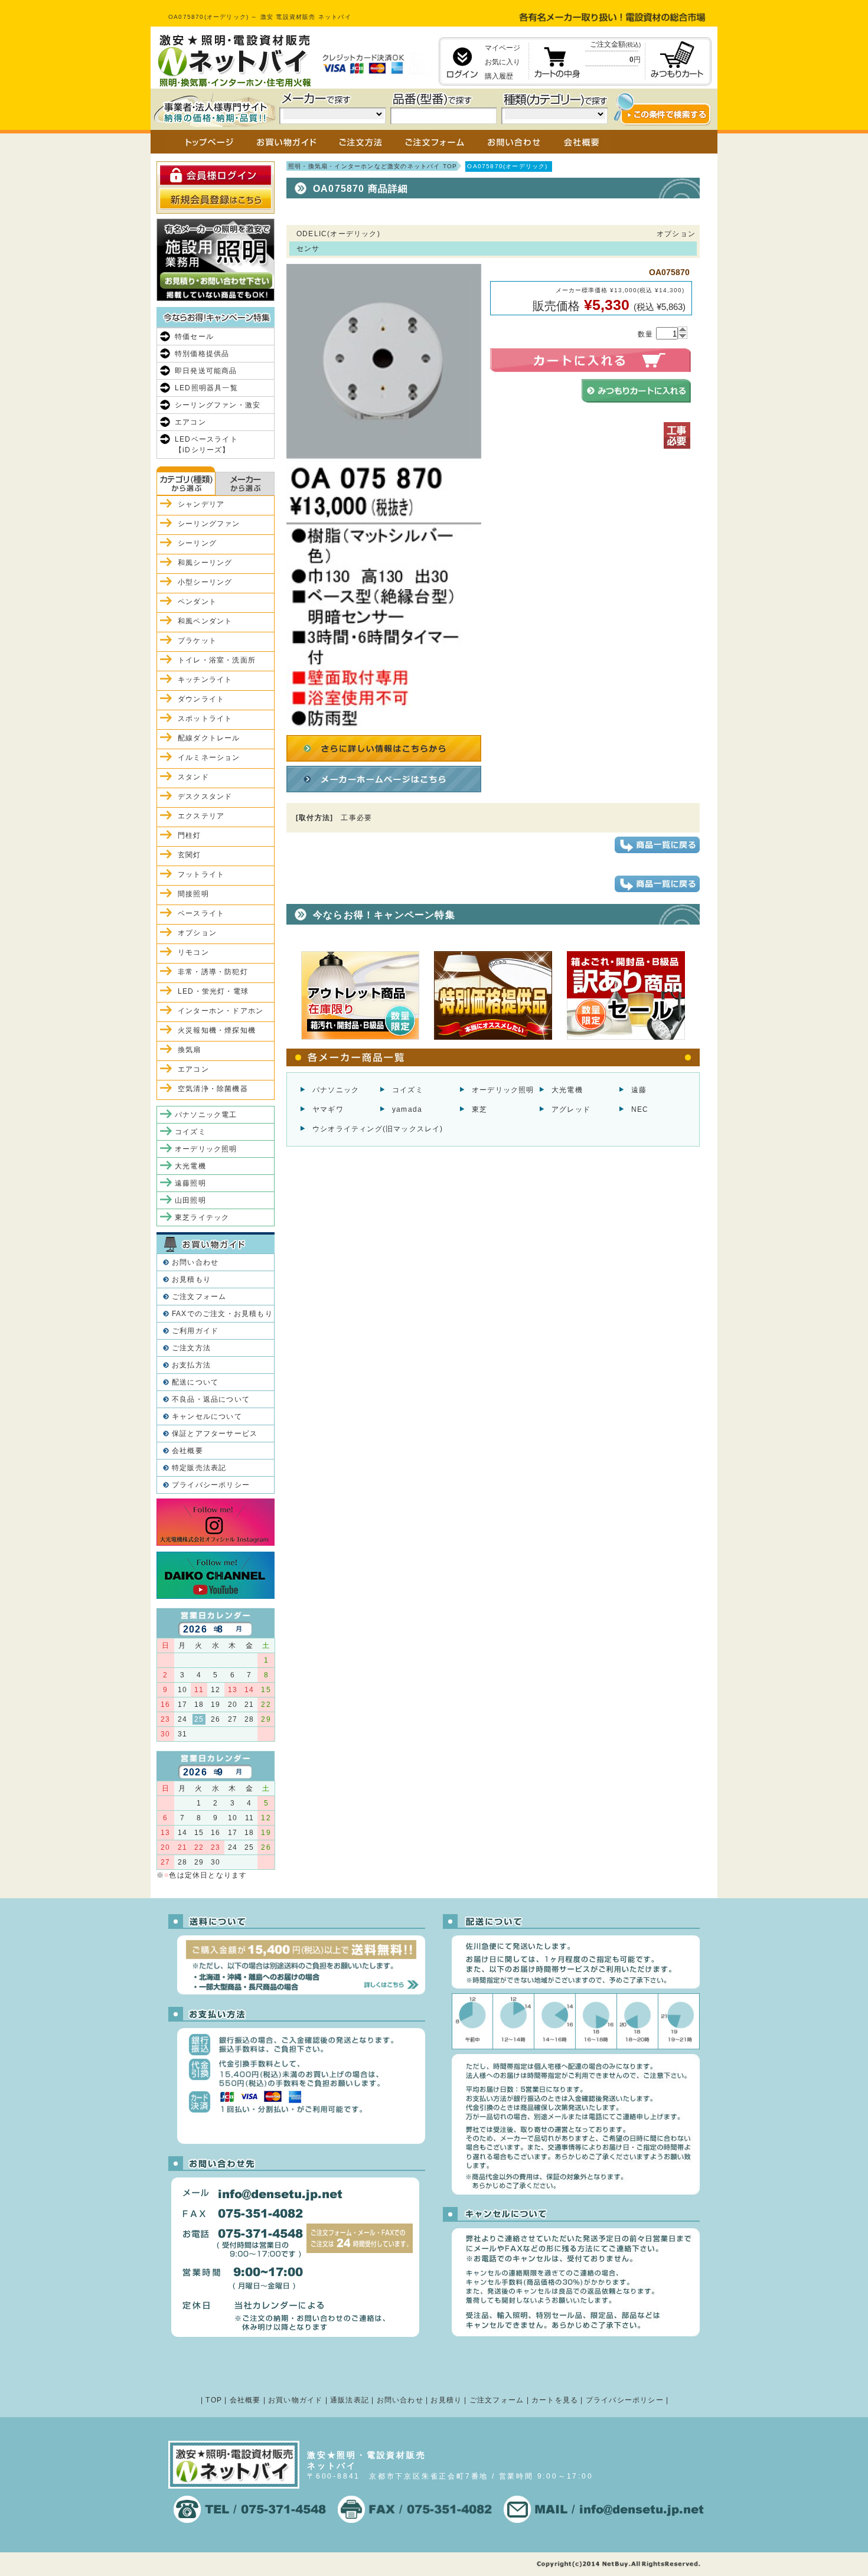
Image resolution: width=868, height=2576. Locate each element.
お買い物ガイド (295, 2400)
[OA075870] (384, 724)
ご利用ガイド (195, 1331)
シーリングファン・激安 (218, 405)
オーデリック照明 (503, 1090)
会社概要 (187, 1451)
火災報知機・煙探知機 (217, 1030)
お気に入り (502, 62)
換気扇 (190, 1050)
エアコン (190, 422)
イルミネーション (209, 758)
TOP (214, 2400)
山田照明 (190, 1200)
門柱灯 (190, 835)
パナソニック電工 (206, 1115)
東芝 (479, 1109)
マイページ (502, 48)
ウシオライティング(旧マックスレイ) (378, 1129)
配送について (195, 1382)
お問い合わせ (195, 1262)
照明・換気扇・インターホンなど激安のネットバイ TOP (373, 166)
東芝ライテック (202, 1217)
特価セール (194, 337)
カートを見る (555, 2400)
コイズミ (408, 1090)
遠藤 (639, 1090)
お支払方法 (191, 1365)
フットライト (201, 874)
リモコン (193, 952)
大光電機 (567, 1090)
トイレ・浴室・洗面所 (217, 660)
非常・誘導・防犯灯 (213, 972)
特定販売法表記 (199, 1468)
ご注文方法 (191, 1348)
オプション (197, 933)
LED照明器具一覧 (206, 388)
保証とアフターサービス (215, 1434)
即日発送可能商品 (206, 371)
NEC (640, 1109)
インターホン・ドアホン (221, 1011)
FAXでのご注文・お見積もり (222, 1314)
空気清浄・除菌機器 (213, 1089)
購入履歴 (499, 76)
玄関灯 (190, 855)
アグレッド (571, 1109)
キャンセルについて (207, 1416)
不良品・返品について (211, 1399)
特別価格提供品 (202, 354)
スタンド (193, 777)
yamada (407, 1109)
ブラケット (197, 641)
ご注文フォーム (199, 1297)
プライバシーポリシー (211, 1485)
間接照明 (193, 894)
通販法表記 (350, 2400)
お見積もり (191, 1279)
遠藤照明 (190, 1183)
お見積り (446, 2400)
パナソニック (336, 1090)
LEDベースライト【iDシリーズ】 (206, 445)
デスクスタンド (205, 796)
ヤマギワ (328, 1109)
